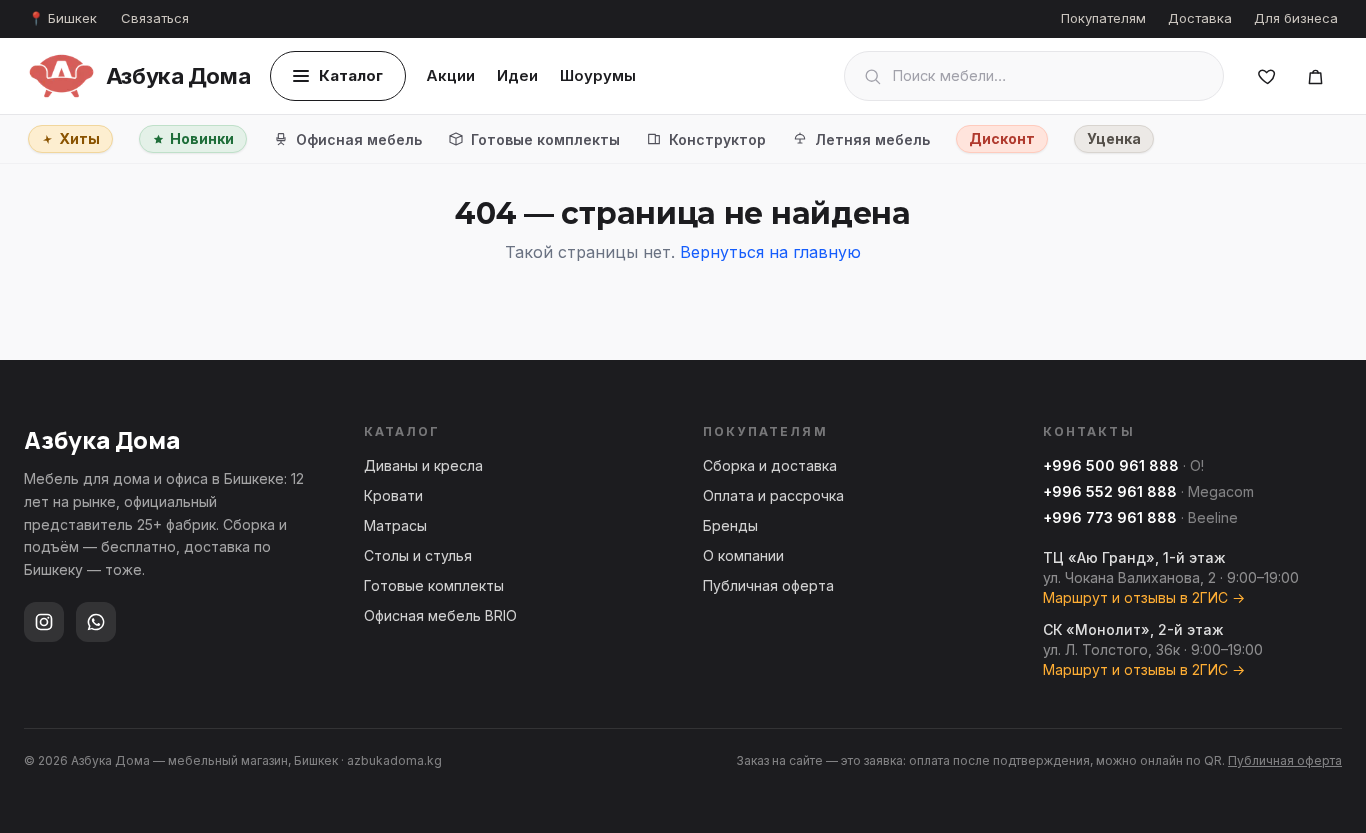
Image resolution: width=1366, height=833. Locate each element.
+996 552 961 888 (1110, 491)
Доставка (1200, 18)
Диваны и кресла (423, 465)
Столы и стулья (418, 555)
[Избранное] (1267, 76)
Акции (450, 75)
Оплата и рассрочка (773, 495)
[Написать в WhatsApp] (96, 622)
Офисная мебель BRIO (440, 615)
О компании (743, 555)
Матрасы (395, 525)
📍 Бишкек (62, 18)
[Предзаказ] (1315, 76)
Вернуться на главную (770, 252)
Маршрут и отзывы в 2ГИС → (1144, 597)
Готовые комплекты (545, 139)
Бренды (730, 525)
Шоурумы (598, 75)
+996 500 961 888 (1111, 465)
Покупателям (1103, 18)
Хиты (79, 138)
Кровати (393, 495)
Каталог (351, 75)
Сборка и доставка (770, 465)
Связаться (155, 18)
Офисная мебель (359, 139)
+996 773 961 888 (1110, 517)
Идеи (517, 75)
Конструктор (717, 139)
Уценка (1114, 138)
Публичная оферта (768, 585)
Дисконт (1002, 138)
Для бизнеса (1296, 18)
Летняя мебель (872, 139)
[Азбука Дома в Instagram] (44, 622)
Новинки (202, 138)
